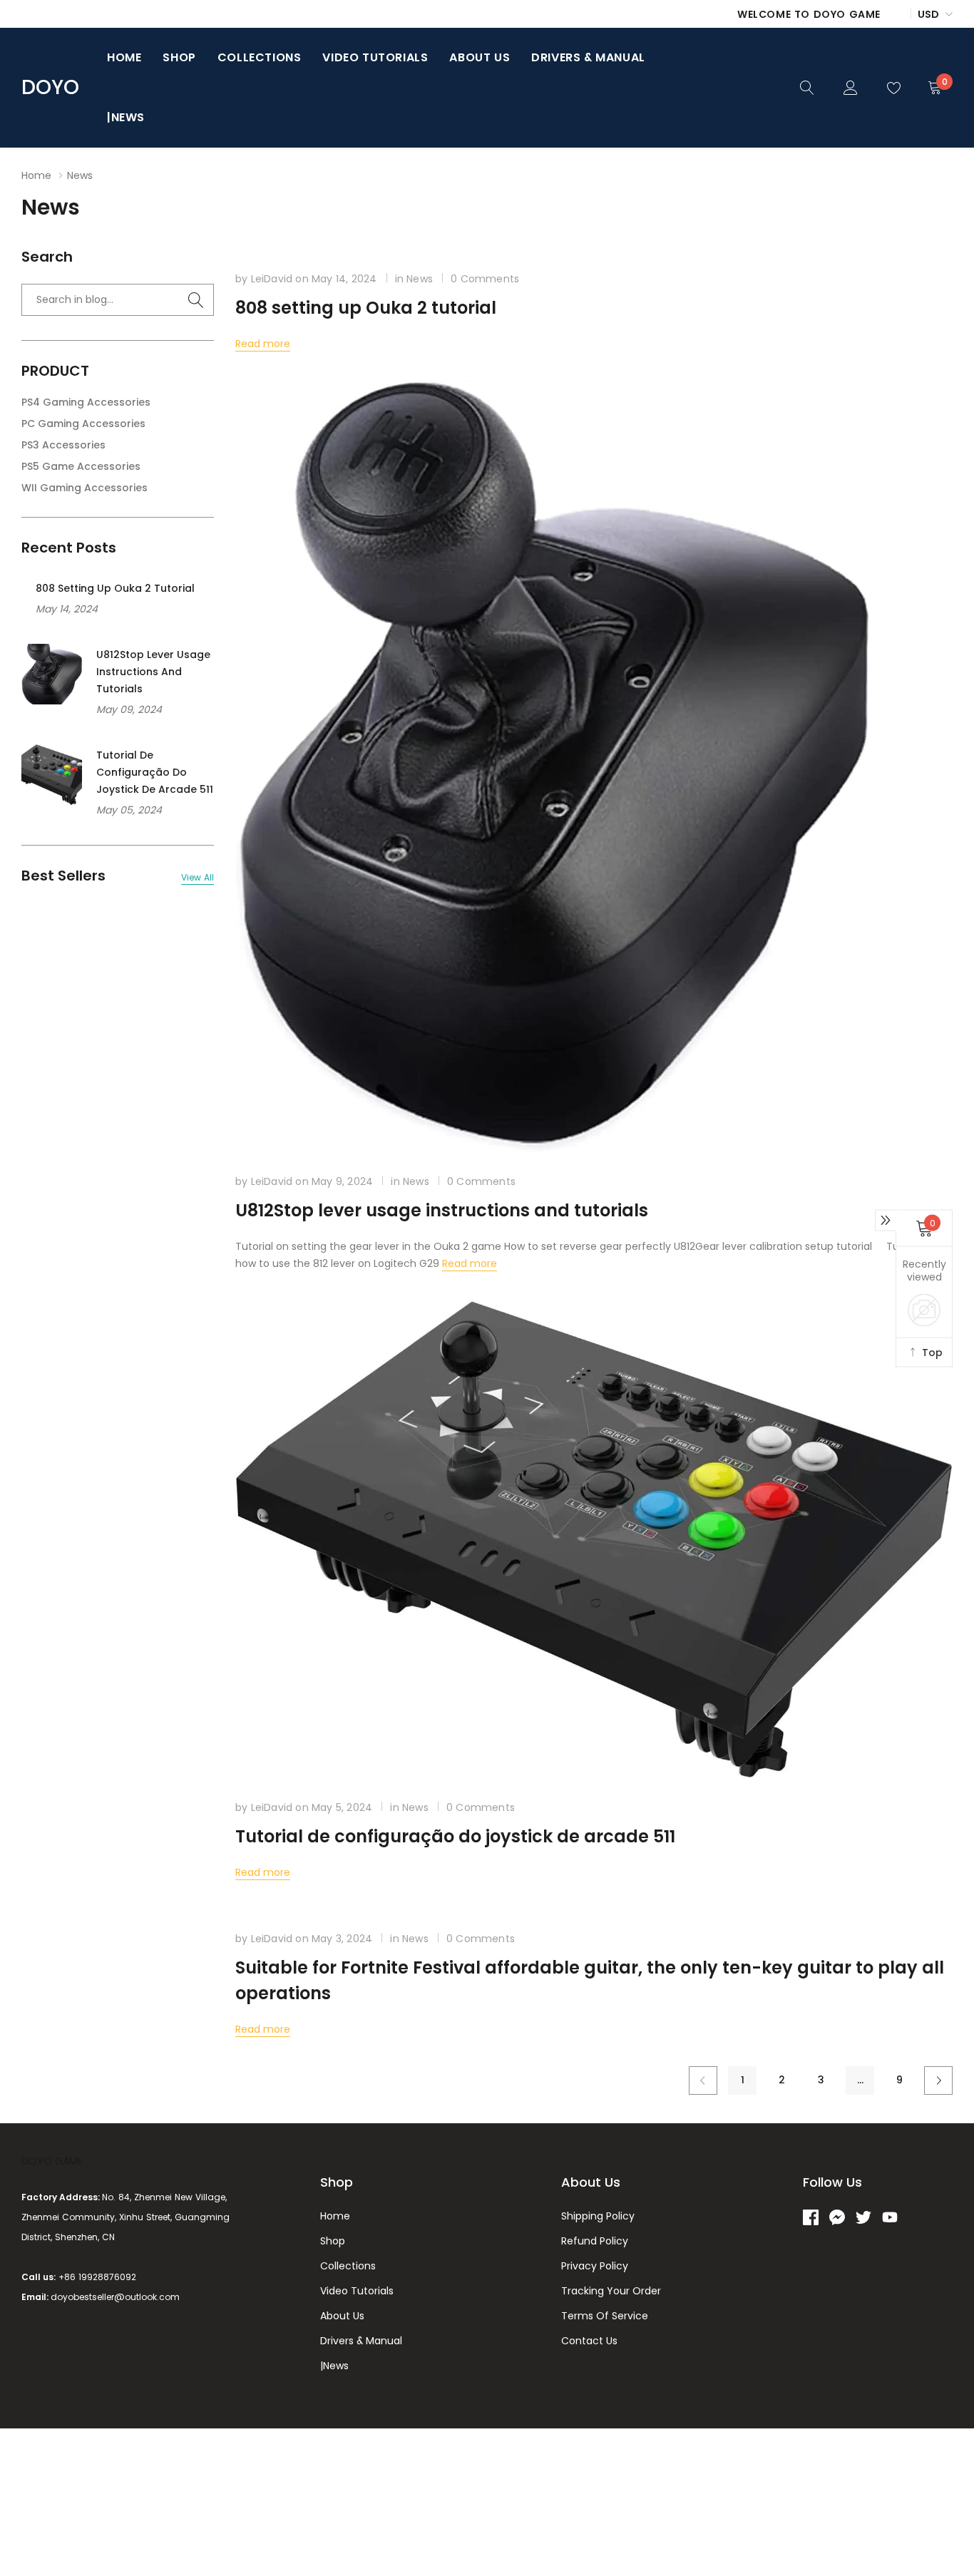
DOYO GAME (52, 2161)
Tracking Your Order (611, 2291)
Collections (260, 57)
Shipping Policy (598, 2216)
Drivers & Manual (588, 57)
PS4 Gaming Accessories (86, 402)
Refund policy (595, 2241)
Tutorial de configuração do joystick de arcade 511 (155, 772)
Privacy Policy (595, 2266)
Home (124, 57)
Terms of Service (605, 2316)
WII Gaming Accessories (84, 488)
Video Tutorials (375, 57)
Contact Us (589, 2341)
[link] (807, 87)
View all (198, 878)
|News (126, 117)
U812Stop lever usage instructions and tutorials (153, 672)
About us (480, 57)
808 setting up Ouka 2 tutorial (115, 588)
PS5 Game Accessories (81, 466)
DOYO (50, 88)
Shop (179, 57)
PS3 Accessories (63, 445)
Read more (263, 344)
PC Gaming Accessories (83, 424)
